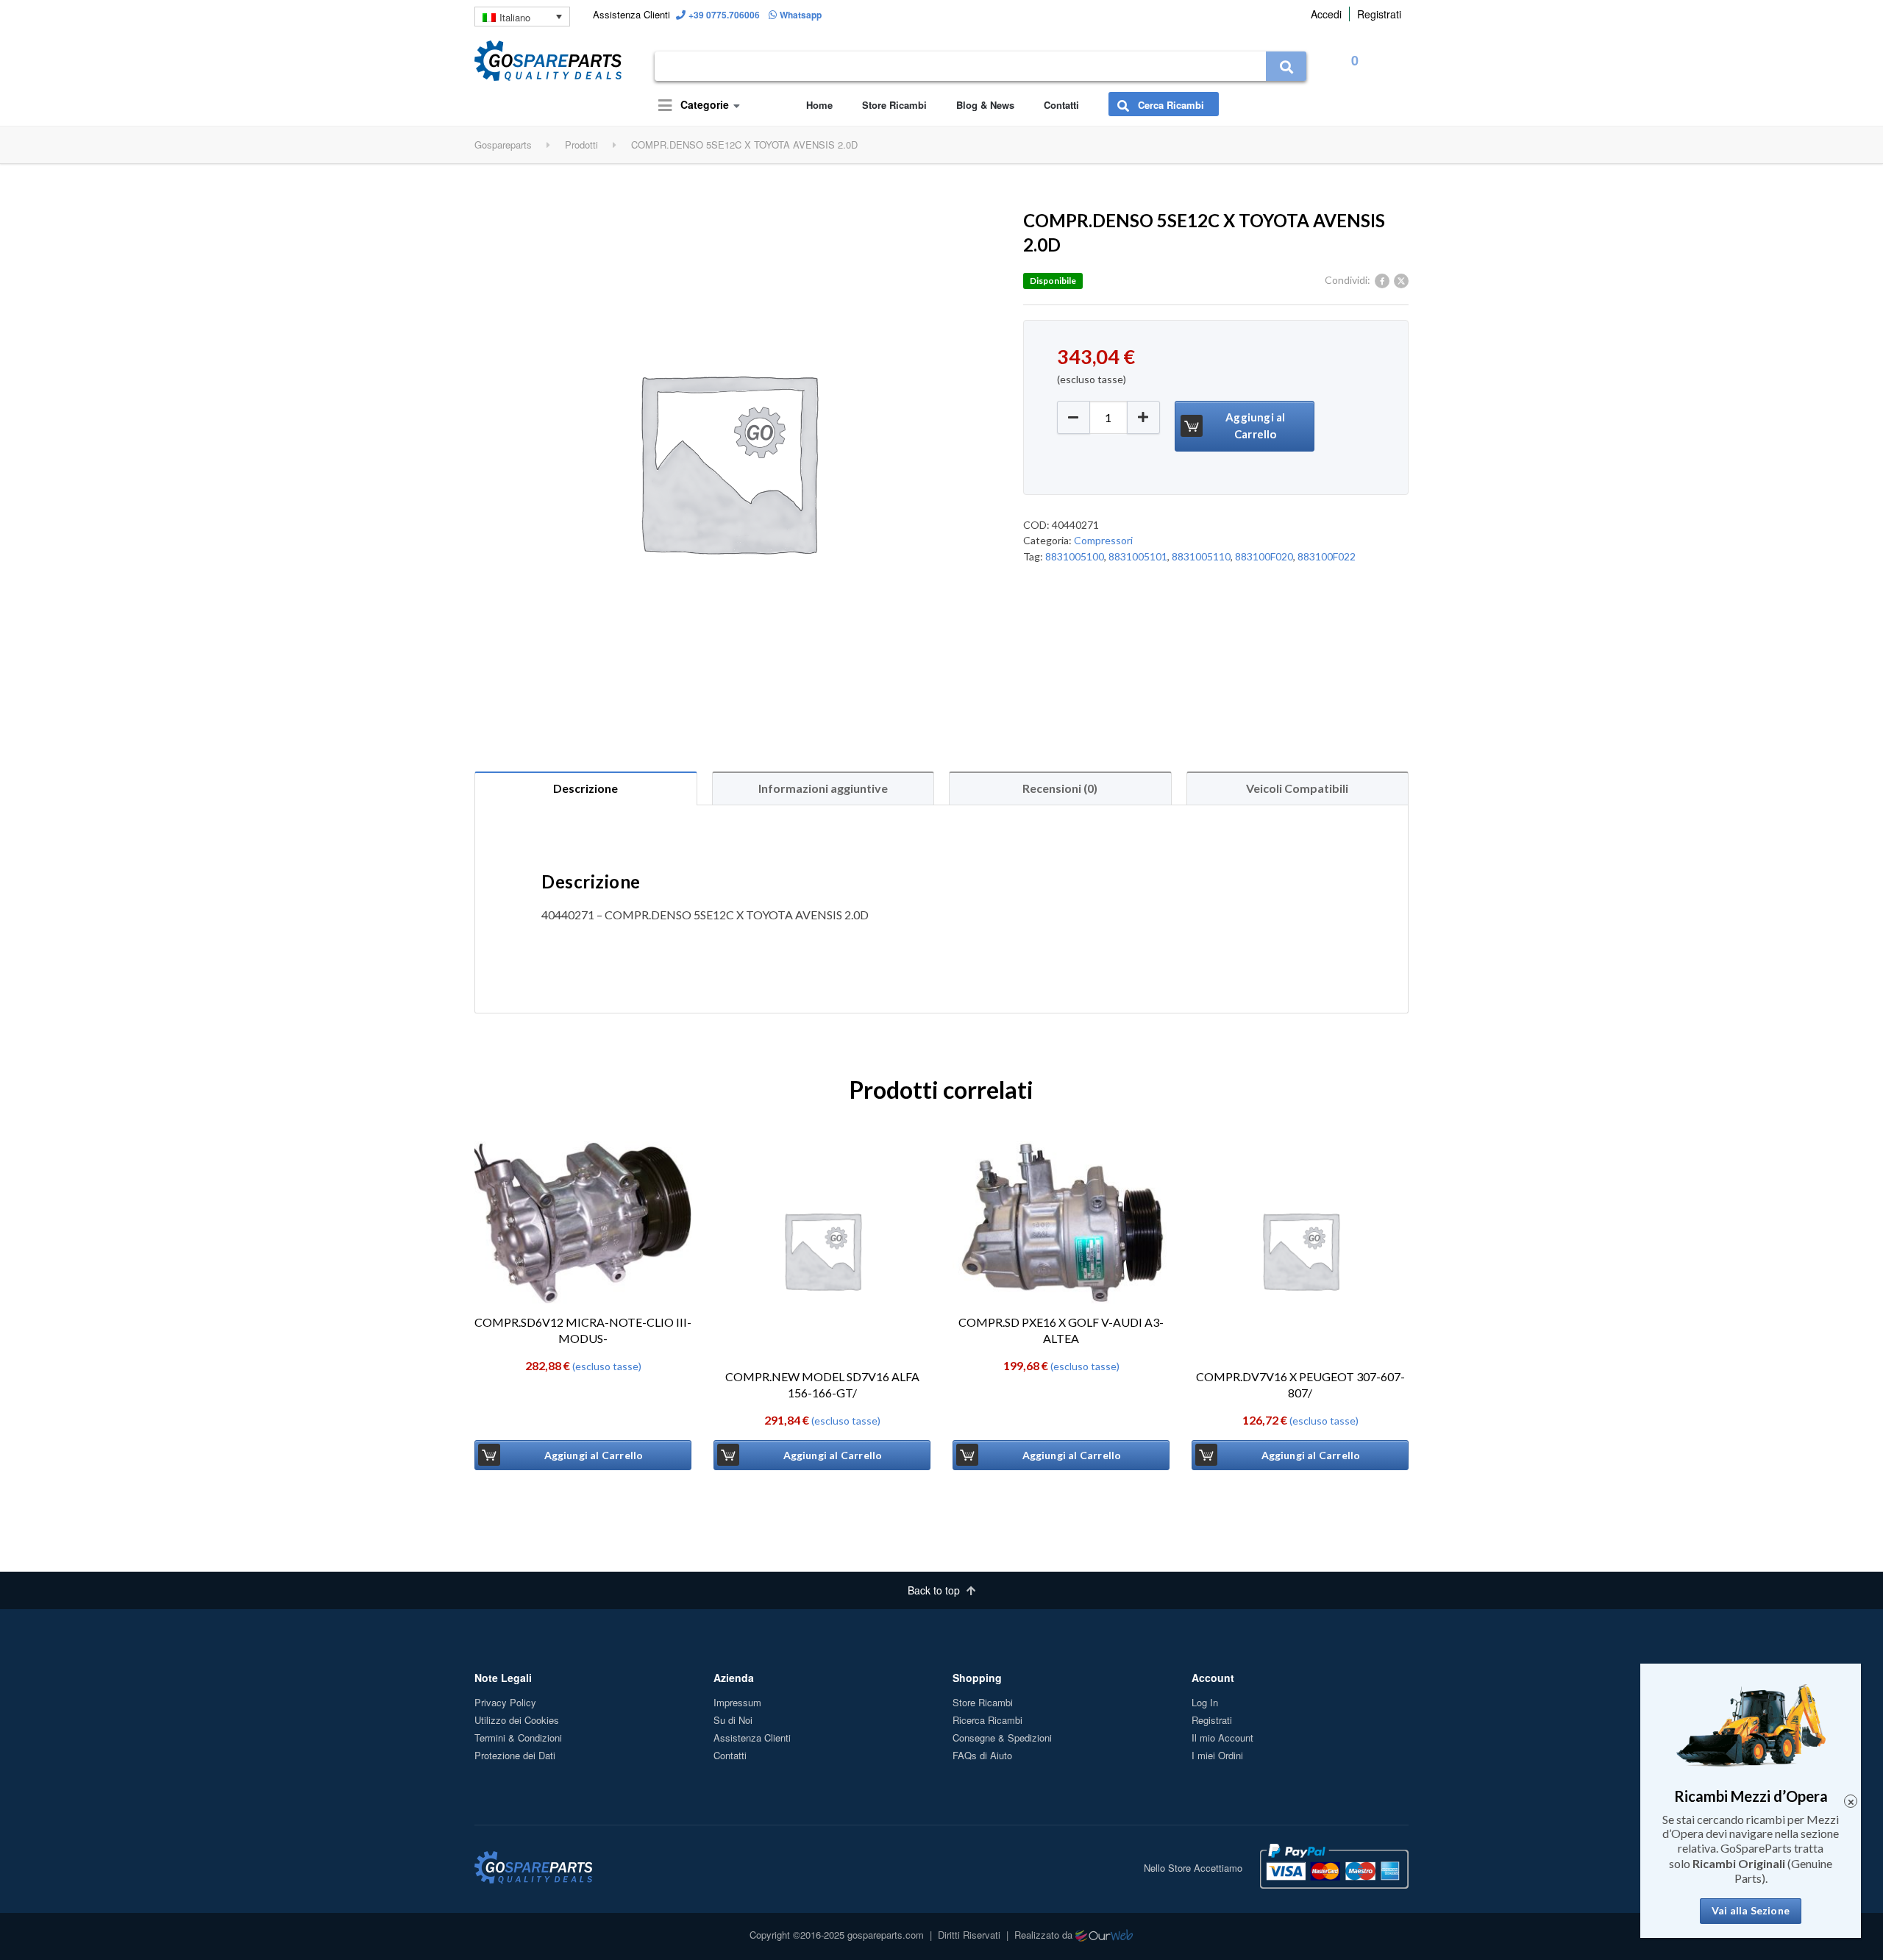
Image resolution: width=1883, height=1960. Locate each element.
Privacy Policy (505, 1702)
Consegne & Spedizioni (1002, 1738)
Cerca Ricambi (1170, 105)
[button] (1143, 417)
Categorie (703, 104)
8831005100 (1075, 556)
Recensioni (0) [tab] (1060, 788)
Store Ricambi (894, 105)
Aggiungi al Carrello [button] (594, 1455)
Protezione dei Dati (515, 1755)
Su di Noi (733, 1720)
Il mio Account (1222, 1738)
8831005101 (1138, 556)
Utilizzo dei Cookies (517, 1720)
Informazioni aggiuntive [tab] (823, 788)
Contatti (1061, 105)
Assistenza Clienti (752, 1738)
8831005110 (1201, 556)
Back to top (935, 1590)
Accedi (1326, 14)
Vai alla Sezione (1751, 1911)
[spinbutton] (1108, 417)
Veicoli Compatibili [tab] (1297, 788)
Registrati (1379, 14)
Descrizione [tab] (585, 788)
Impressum (737, 1702)
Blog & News (985, 105)
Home (819, 105)
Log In (1205, 1702)
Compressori (1103, 540)
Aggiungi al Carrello (1255, 425)
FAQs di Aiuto (982, 1755)
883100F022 (1327, 556)
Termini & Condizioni (518, 1738)
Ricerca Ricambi (987, 1720)
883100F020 (1264, 556)
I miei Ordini (1217, 1755)
